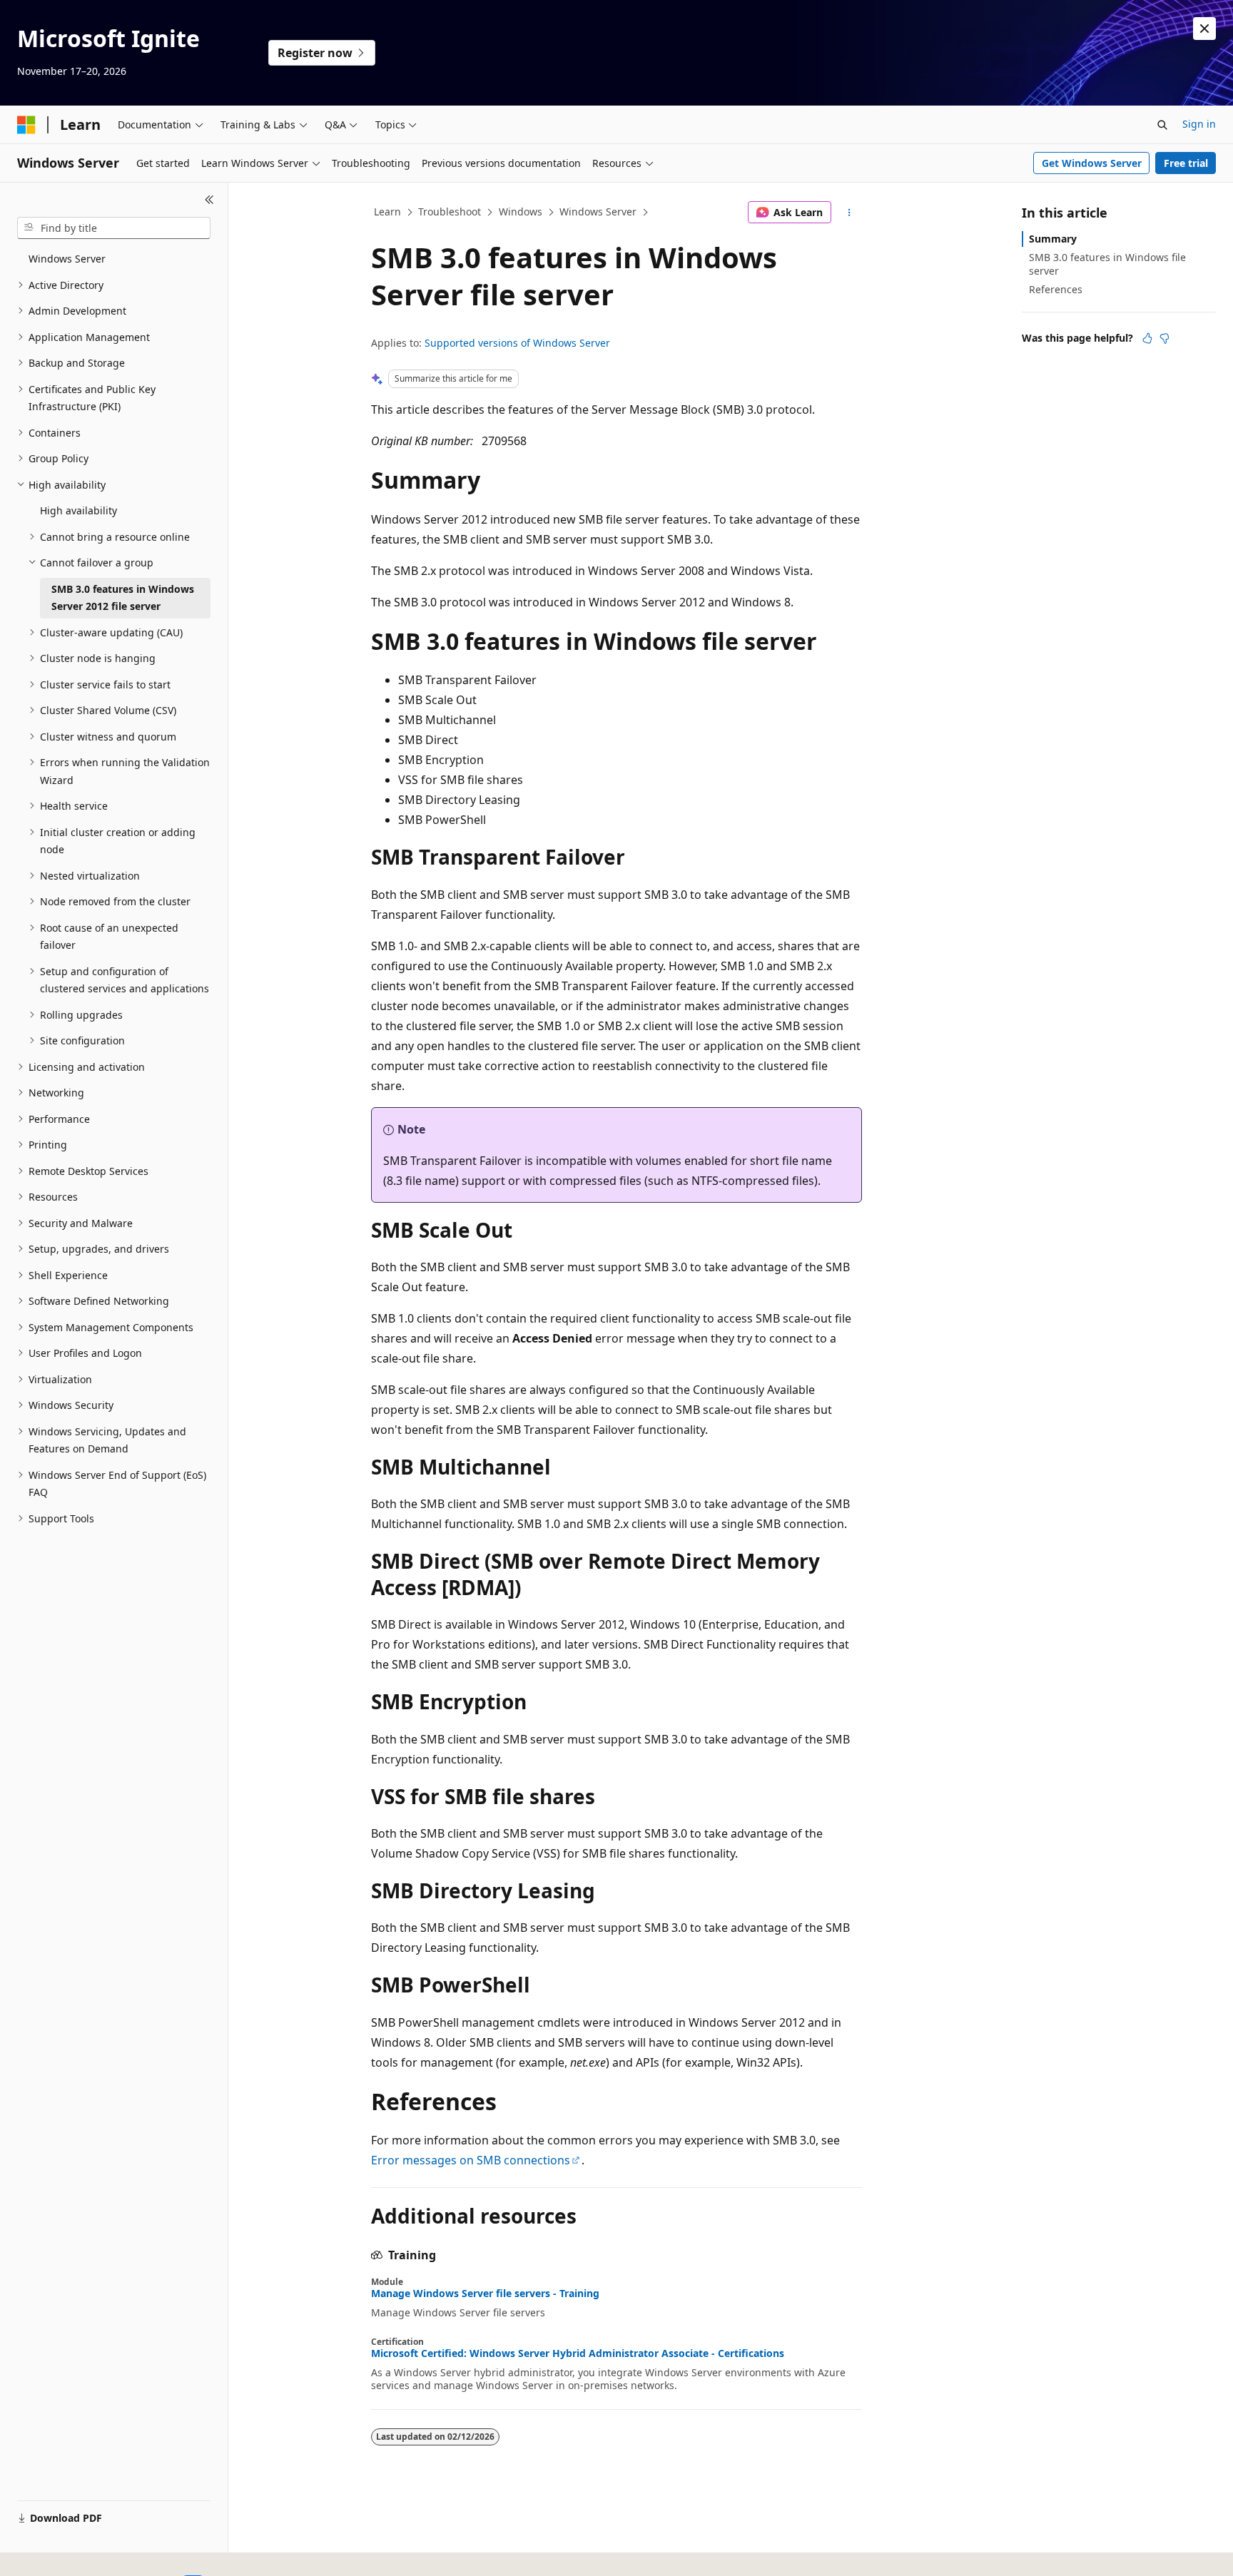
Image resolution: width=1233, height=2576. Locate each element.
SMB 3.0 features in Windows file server (1107, 264)
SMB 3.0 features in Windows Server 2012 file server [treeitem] (123, 598)
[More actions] (849, 213)
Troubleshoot (450, 212)
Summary (1053, 239)
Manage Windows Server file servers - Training (485, 2294)
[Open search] (1162, 125)
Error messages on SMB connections (471, 2160)
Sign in (1199, 124)
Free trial (1186, 163)
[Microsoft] (26, 125)
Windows (521, 212)
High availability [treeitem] (78, 510)
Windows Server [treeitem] (67, 259)
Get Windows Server (1092, 163)
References (1056, 289)
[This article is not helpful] (1164, 338)
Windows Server (598, 212)
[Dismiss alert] (1204, 29)
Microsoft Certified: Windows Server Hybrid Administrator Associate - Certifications (578, 2353)
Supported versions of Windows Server (517, 343)
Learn (387, 212)
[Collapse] (209, 200)
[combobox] (114, 228)
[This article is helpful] (1147, 338)
